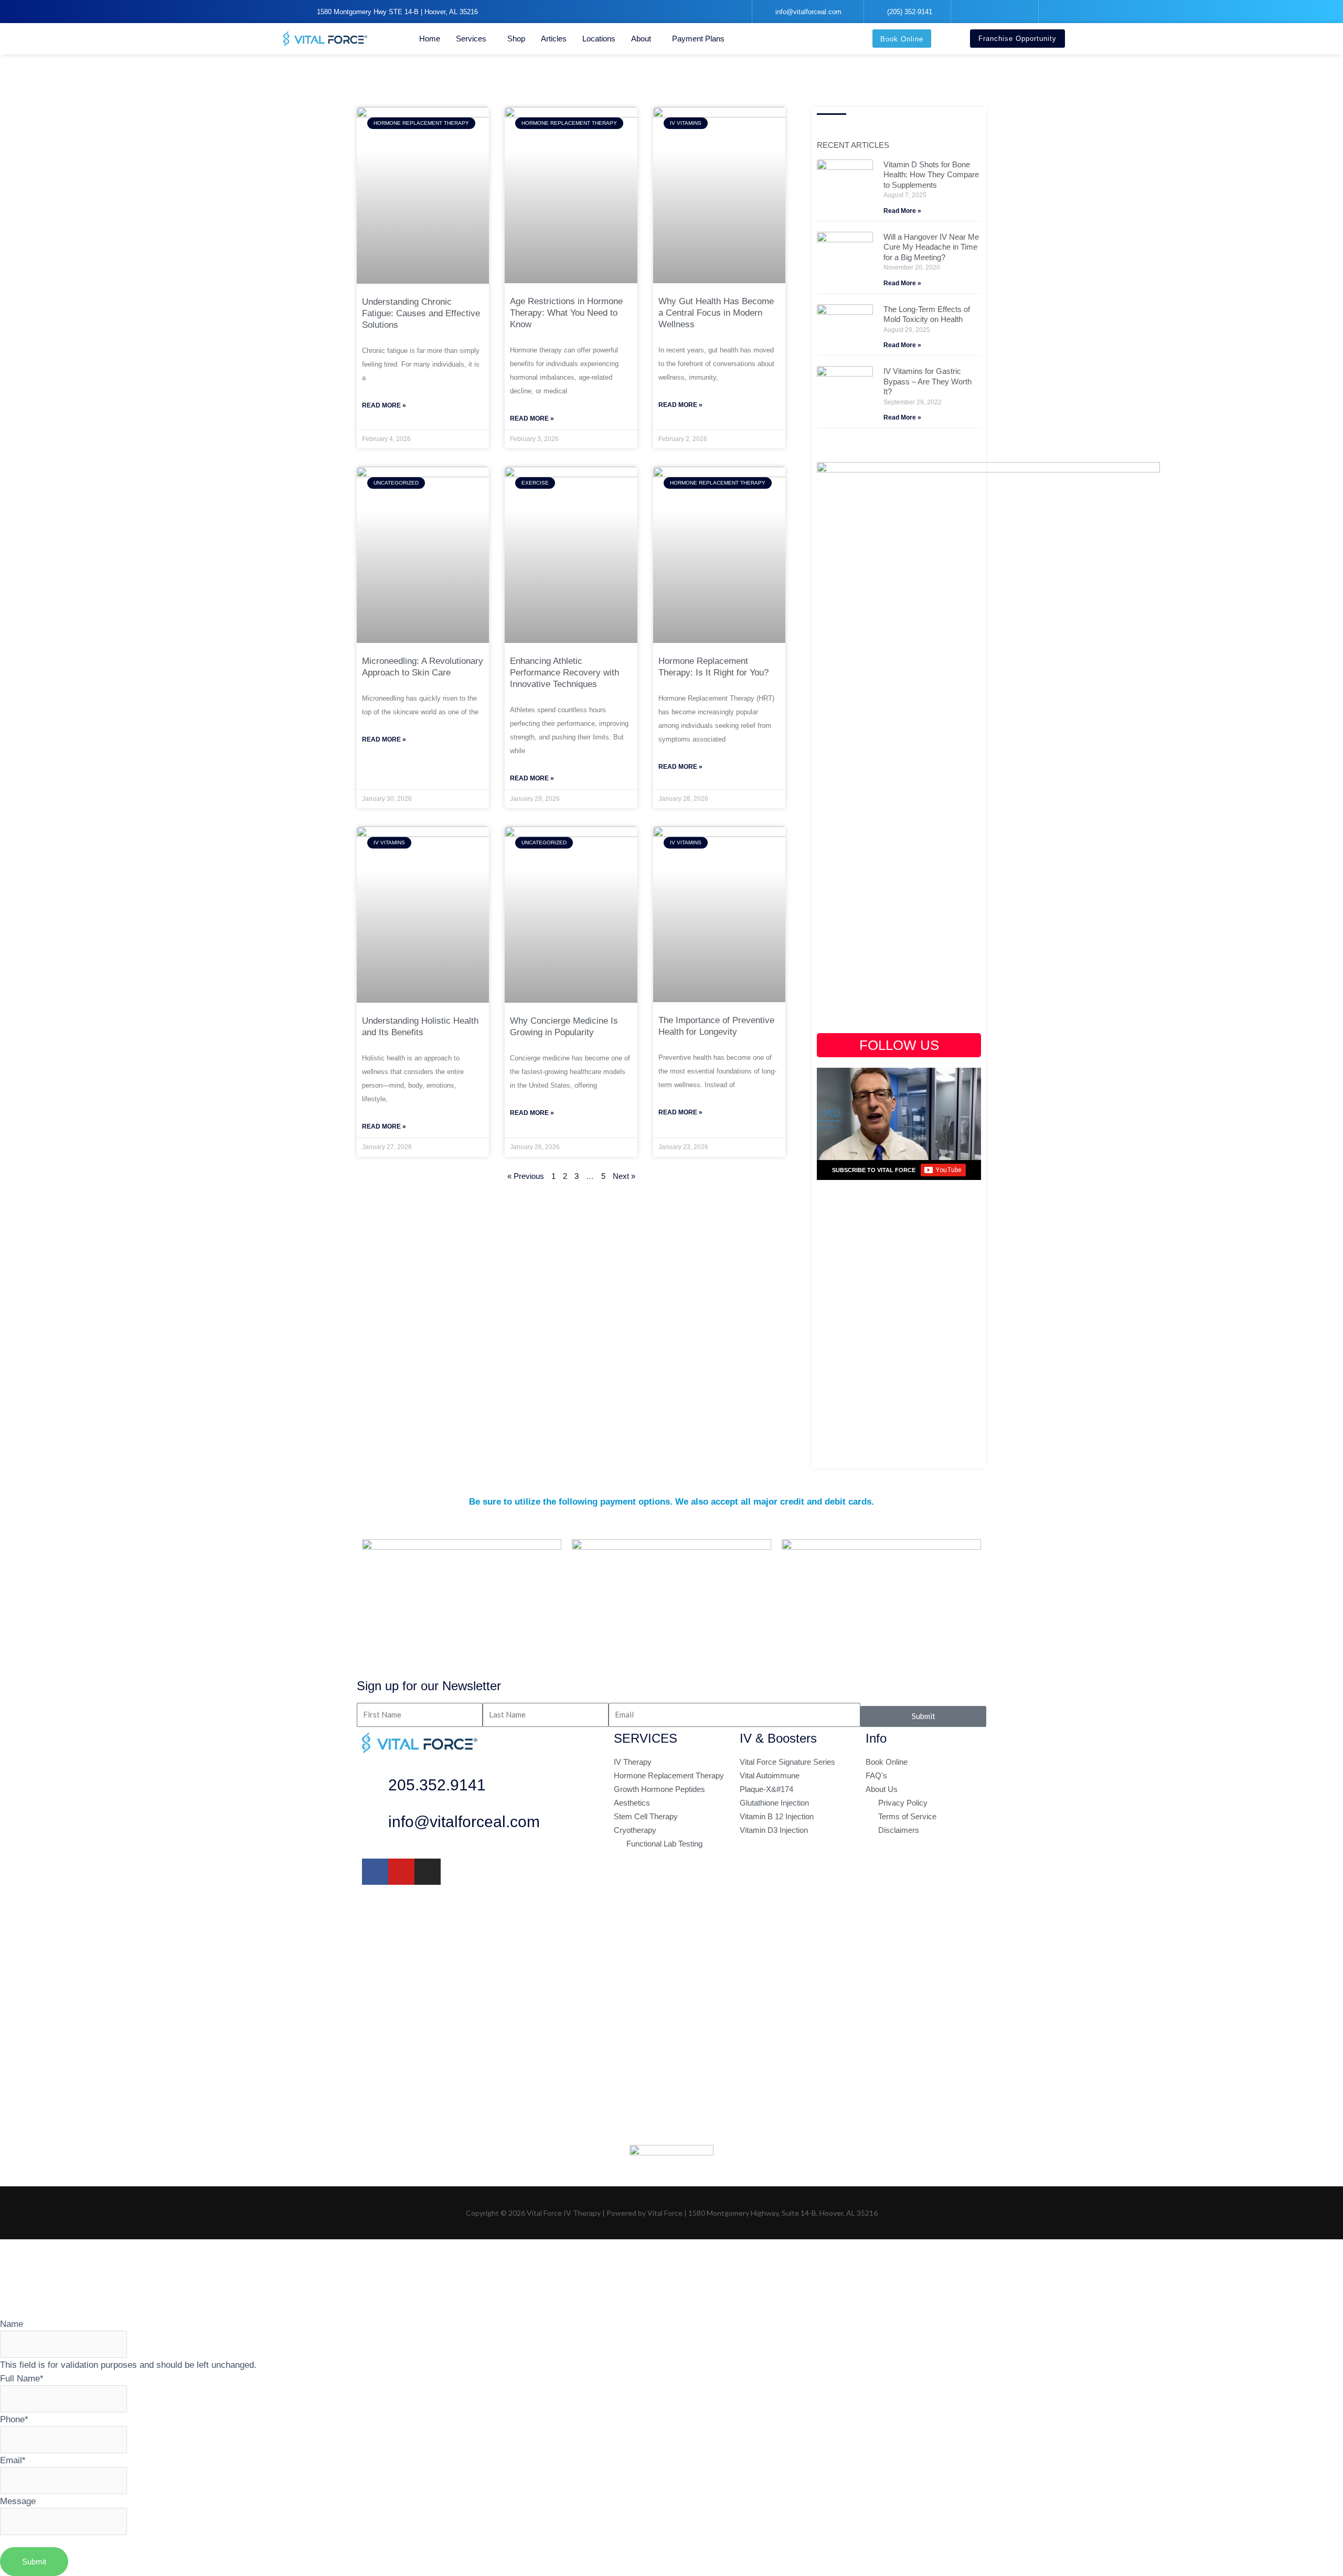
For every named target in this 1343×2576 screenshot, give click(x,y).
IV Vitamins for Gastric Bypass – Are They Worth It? (928, 381)
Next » (624, 1176)
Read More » (384, 405)
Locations (599, 39)
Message (18, 2501)
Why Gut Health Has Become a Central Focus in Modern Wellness (716, 313)
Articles (554, 39)
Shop (516, 39)
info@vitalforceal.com (464, 1822)
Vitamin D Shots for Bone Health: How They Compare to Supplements (931, 175)
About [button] (641, 39)
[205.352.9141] (375, 1788)
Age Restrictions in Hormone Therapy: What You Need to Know (566, 313)
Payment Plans (698, 39)
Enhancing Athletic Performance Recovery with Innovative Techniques (564, 673)
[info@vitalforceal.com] (375, 1824)
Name (12, 2324)
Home (430, 39)
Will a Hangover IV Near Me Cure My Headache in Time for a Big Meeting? (931, 247)
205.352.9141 (437, 1785)
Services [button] (471, 39)
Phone (14, 2419)
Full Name (22, 2378)
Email (13, 2460)
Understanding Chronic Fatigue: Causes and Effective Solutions (421, 313)
